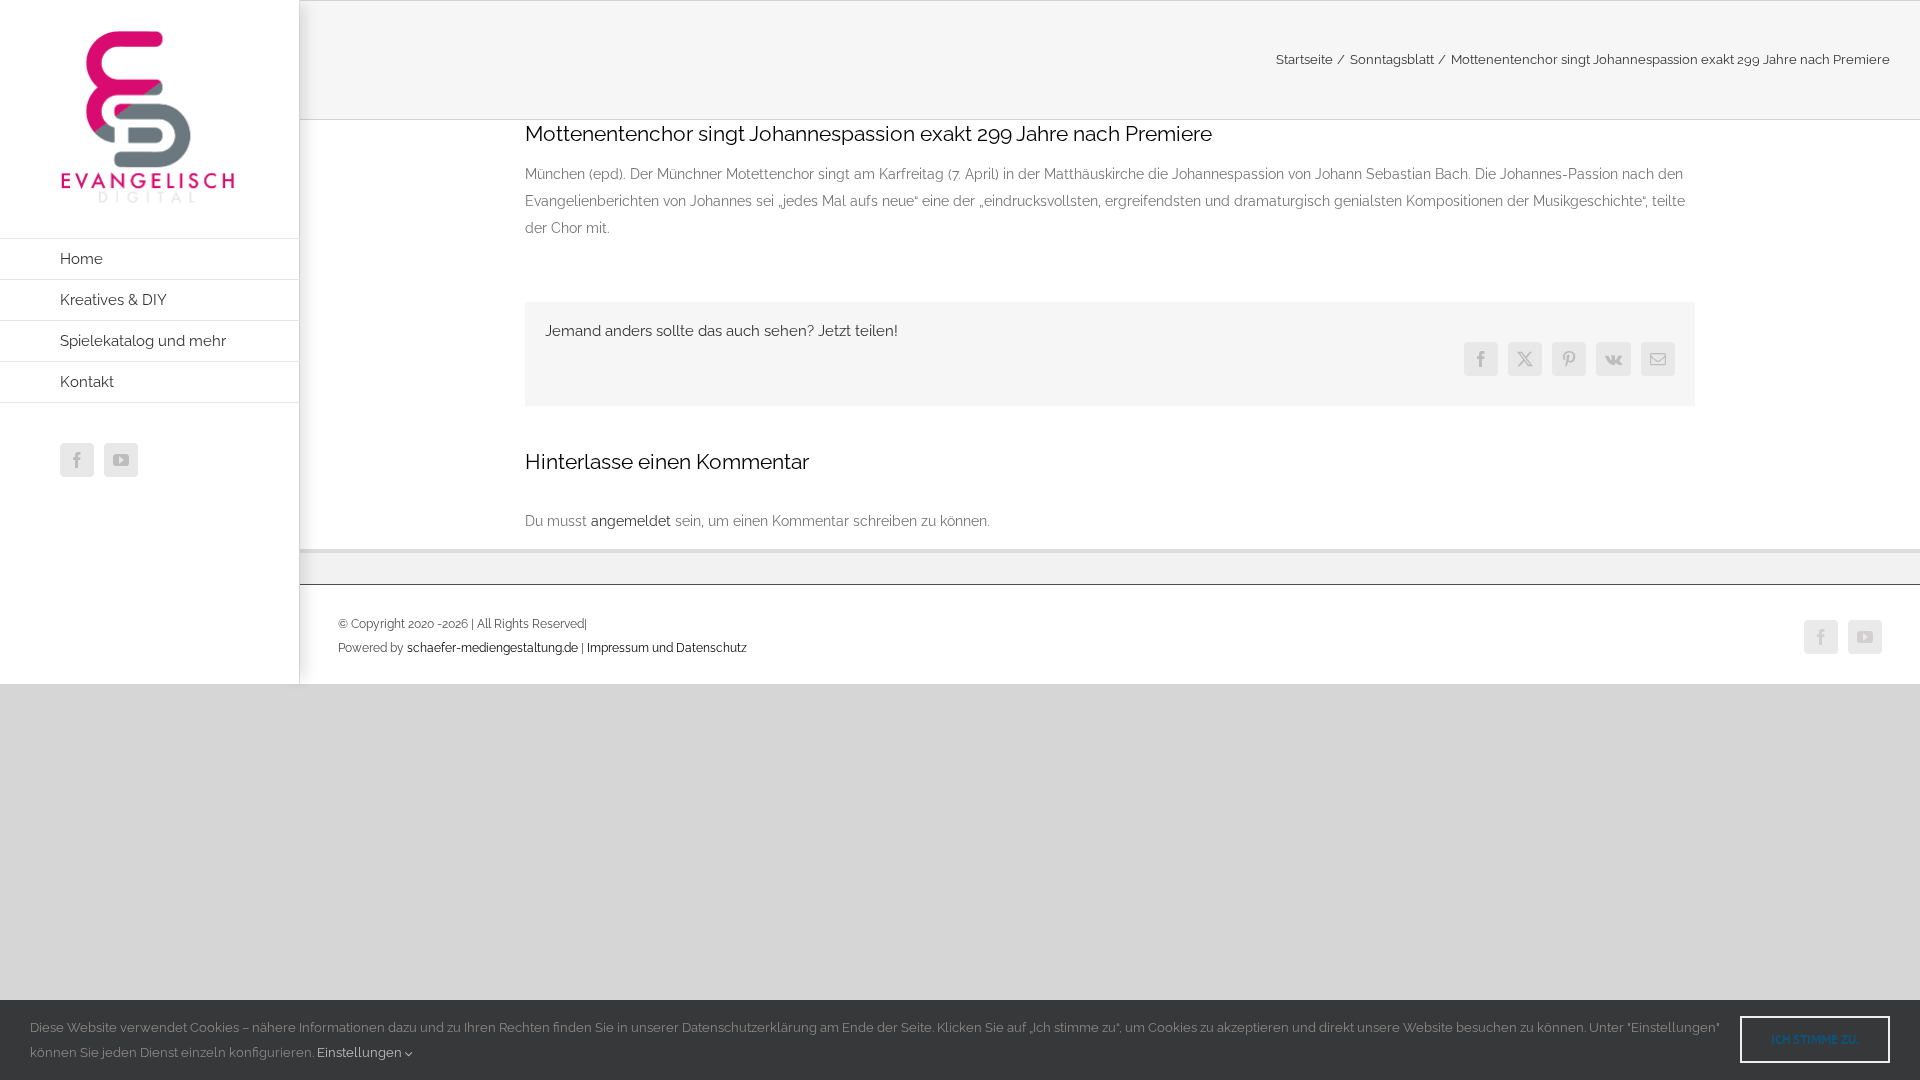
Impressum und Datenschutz (667, 648)
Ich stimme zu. (1815, 1039)
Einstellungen (361, 1052)
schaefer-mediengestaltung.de (492, 648)
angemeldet (631, 521)
